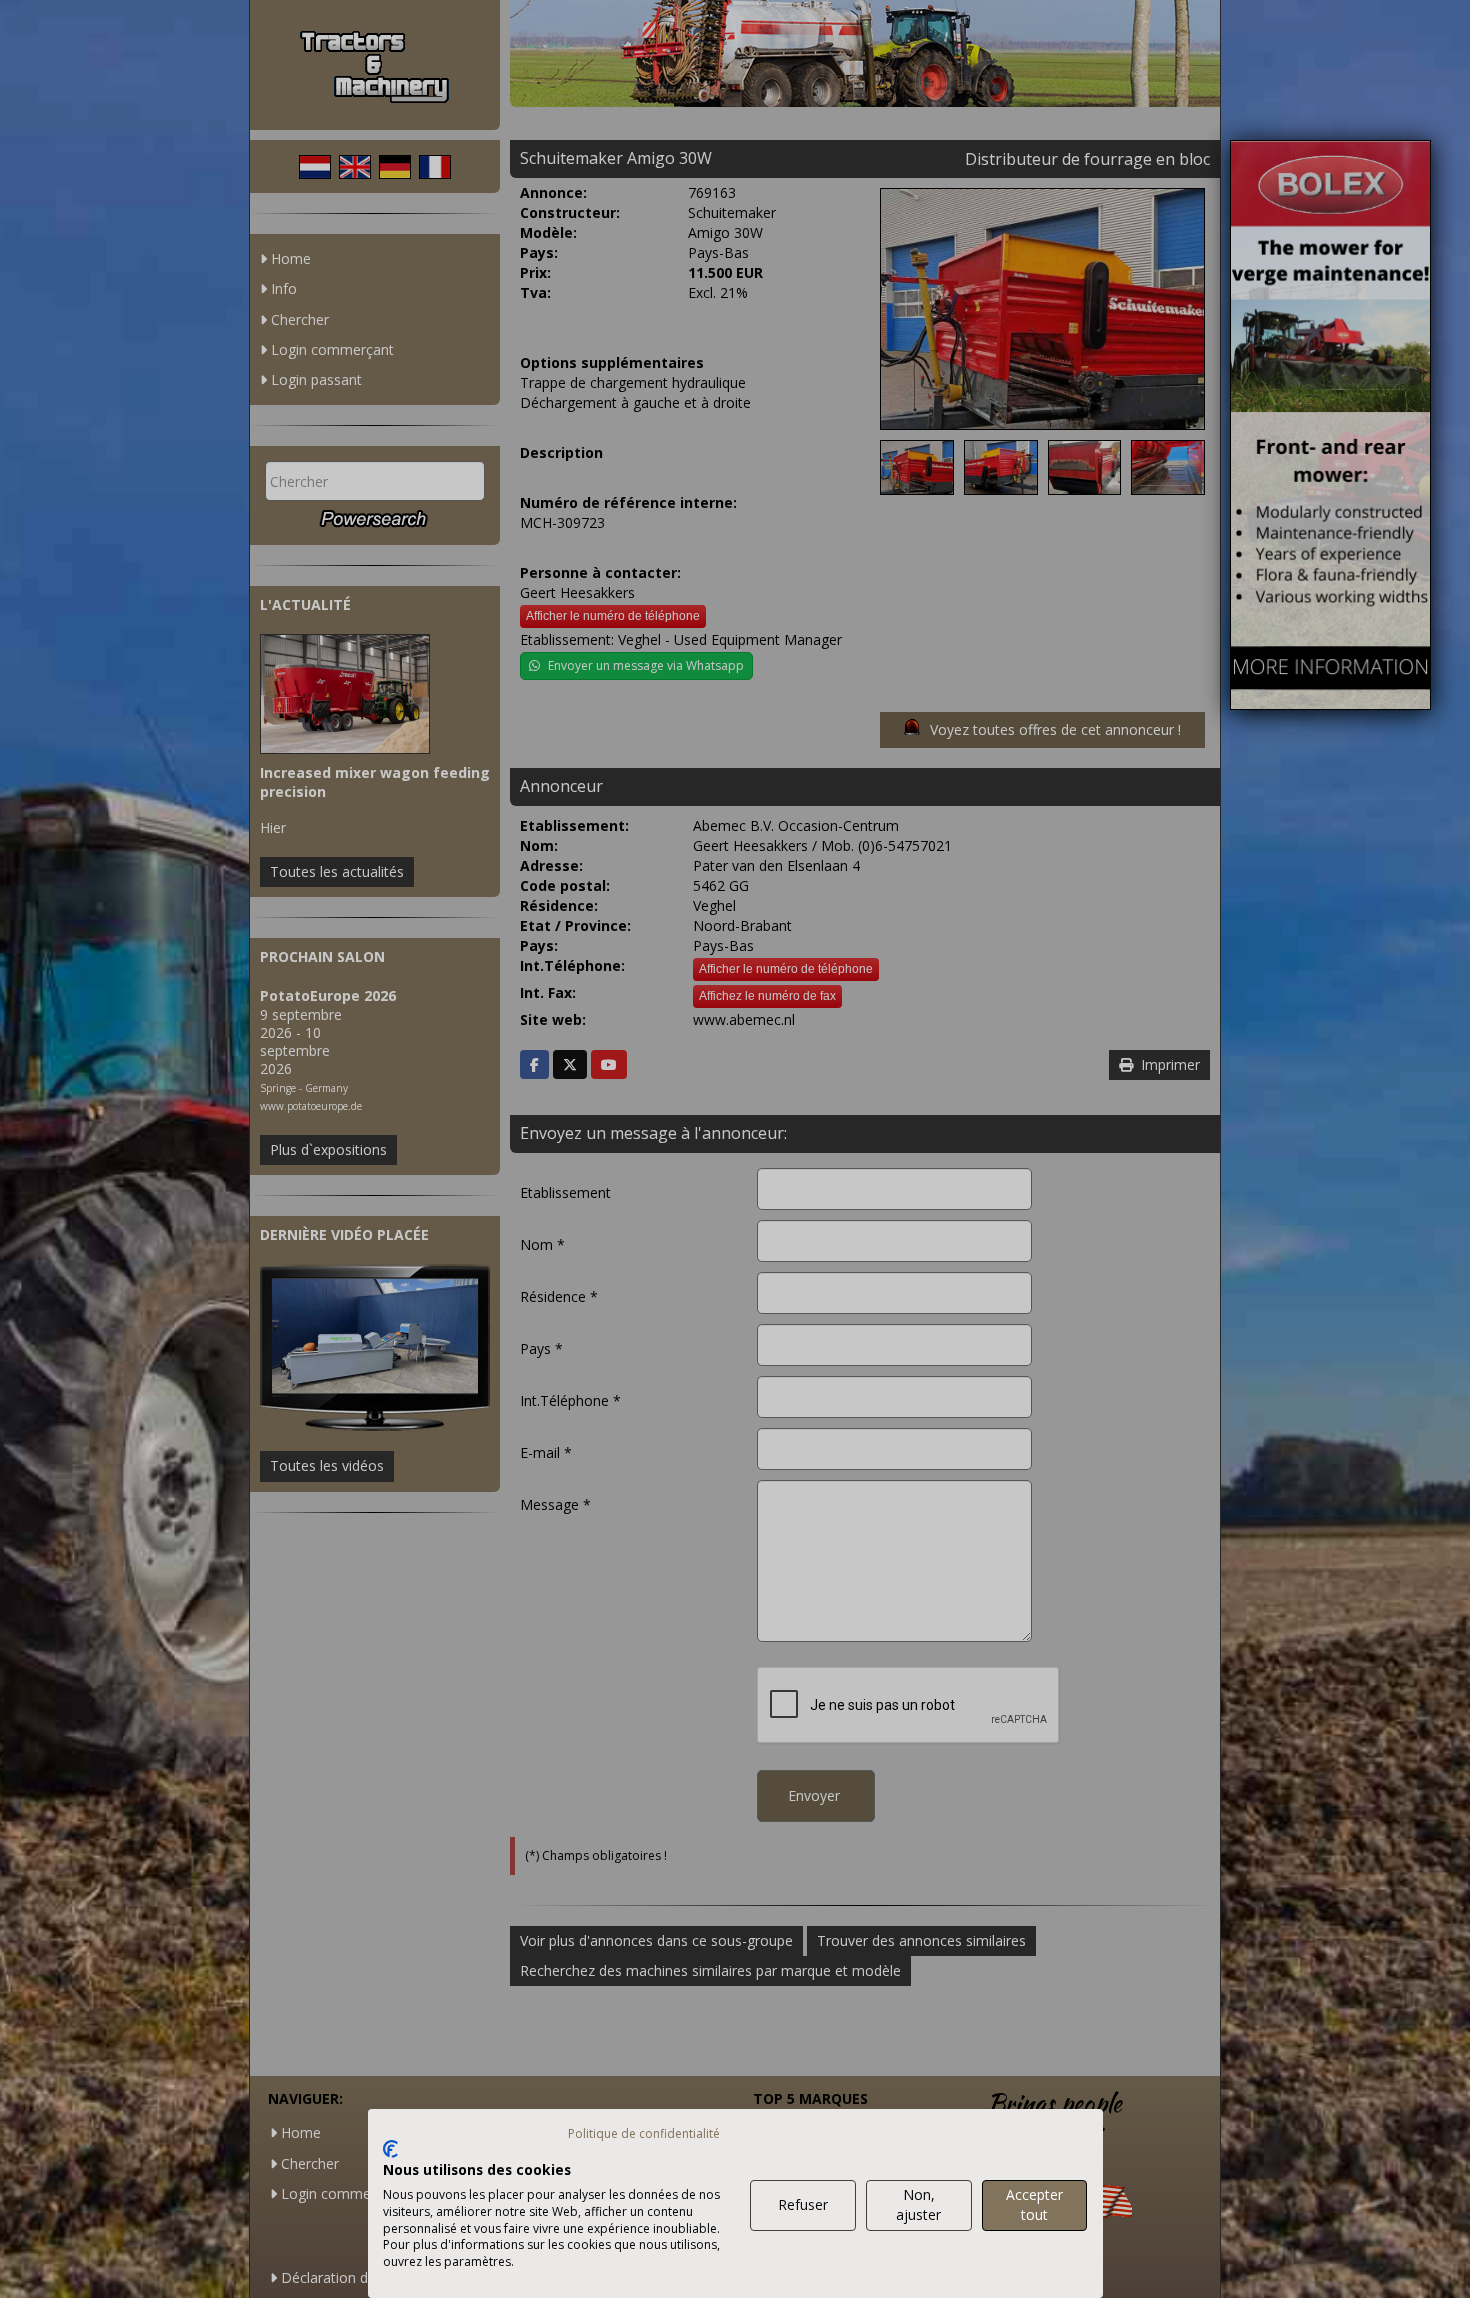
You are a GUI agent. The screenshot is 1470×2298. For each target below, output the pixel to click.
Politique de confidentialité (644, 2133)
